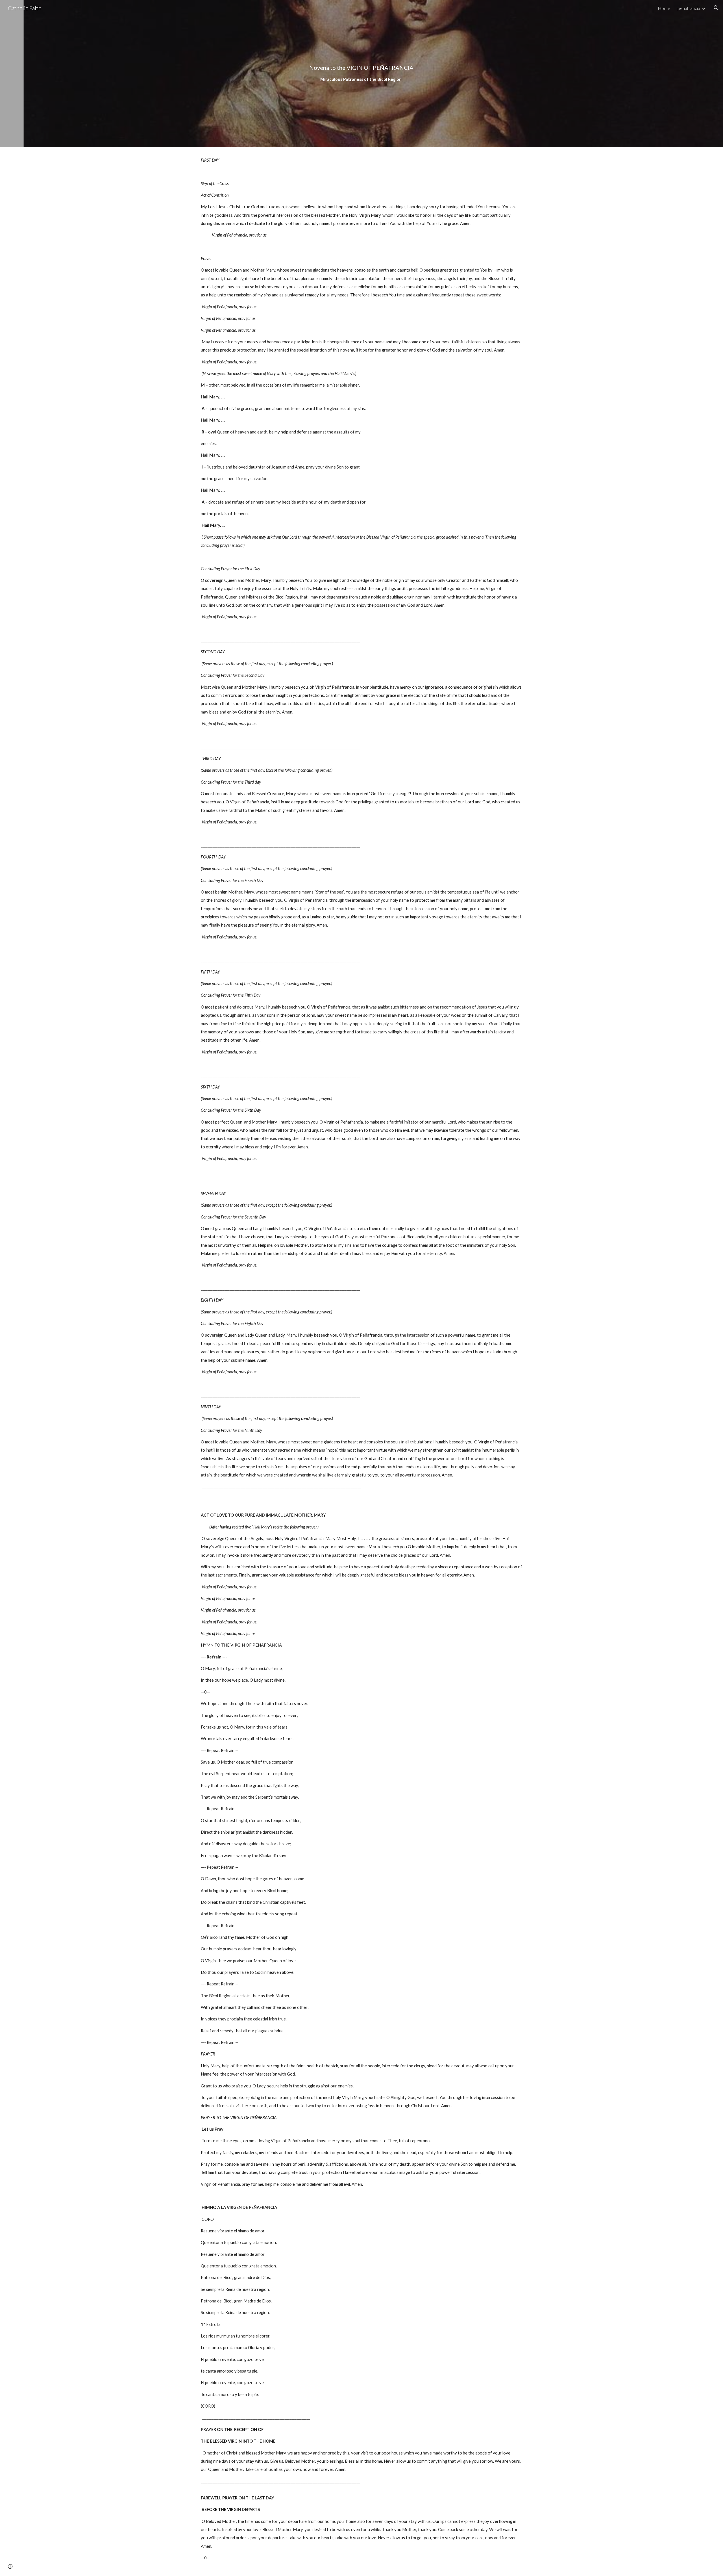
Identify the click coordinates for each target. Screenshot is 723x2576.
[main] (361, 73)
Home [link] (664, 8)
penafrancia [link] (689, 8)
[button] (716, 8)
